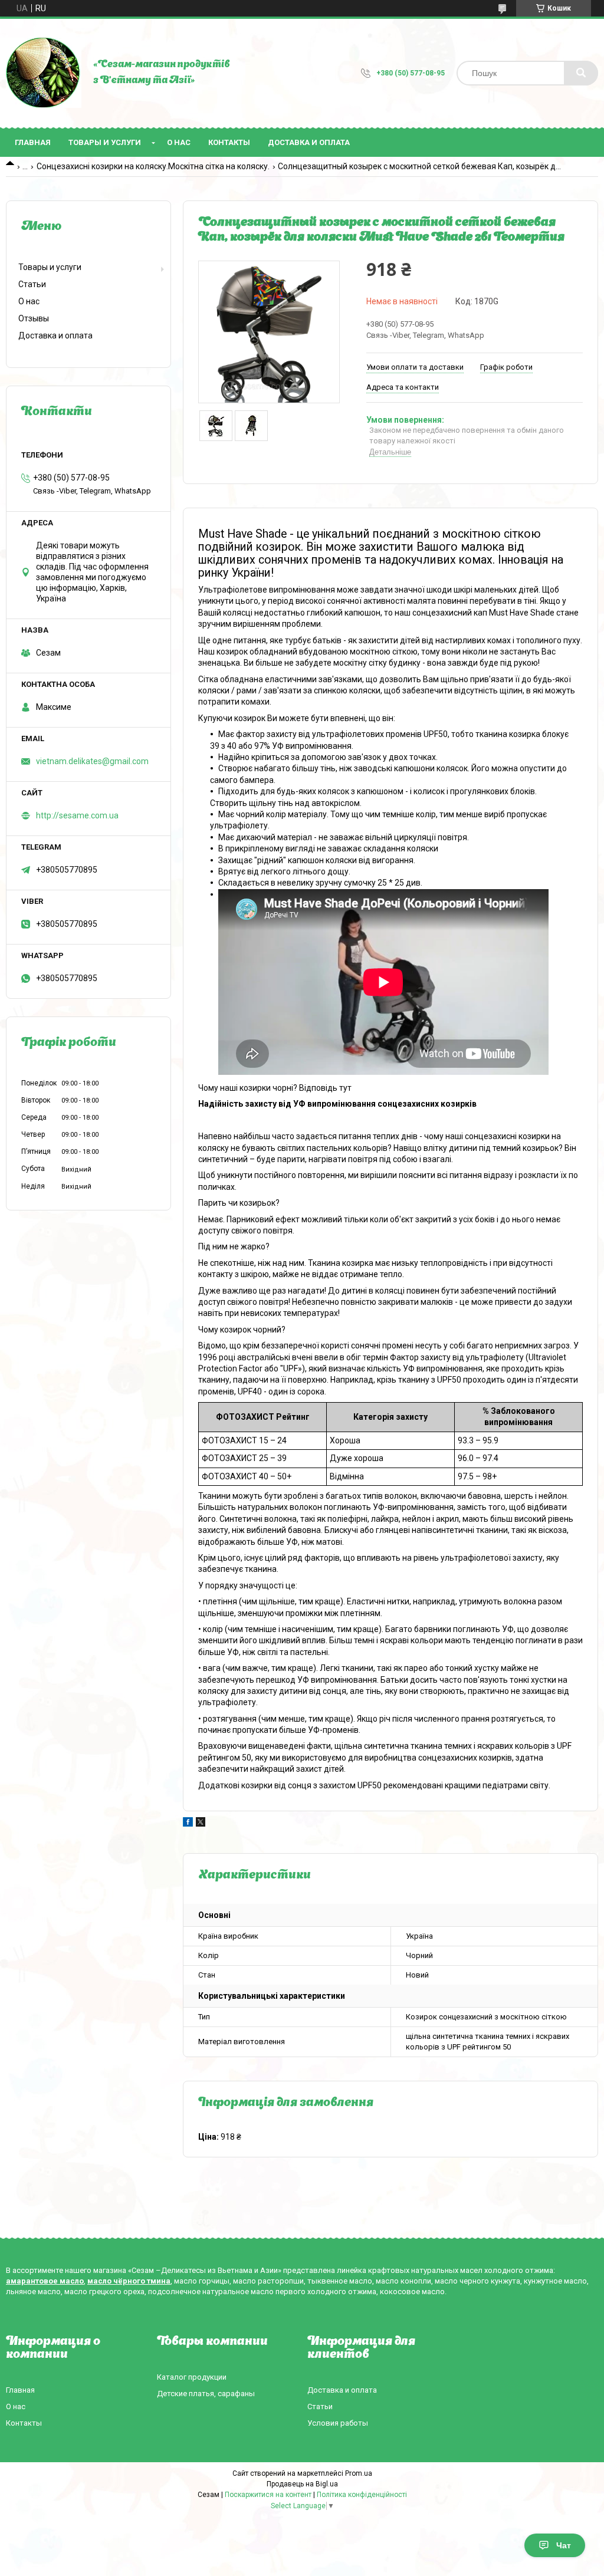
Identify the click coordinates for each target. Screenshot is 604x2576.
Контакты (229, 142)
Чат (564, 2545)
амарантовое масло (45, 2281)
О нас (179, 142)
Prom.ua (359, 2473)
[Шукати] (581, 73)
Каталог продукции (192, 2377)
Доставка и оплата (309, 142)
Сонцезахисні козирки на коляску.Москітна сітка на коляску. (153, 166)
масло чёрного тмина (129, 2281)
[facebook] (188, 1824)
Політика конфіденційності (362, 2495)
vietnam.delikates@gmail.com (92, 761)
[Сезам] (44, 73)
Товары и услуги (105, 142)
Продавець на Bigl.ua (302, 2484)
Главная (33, 142)
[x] (201, 1824)
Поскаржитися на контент (268, 2495)
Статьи (32, 284)
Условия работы (338, 2423)
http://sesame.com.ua (77, 815)
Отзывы (34, 318)
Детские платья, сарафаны (206, 2394)
